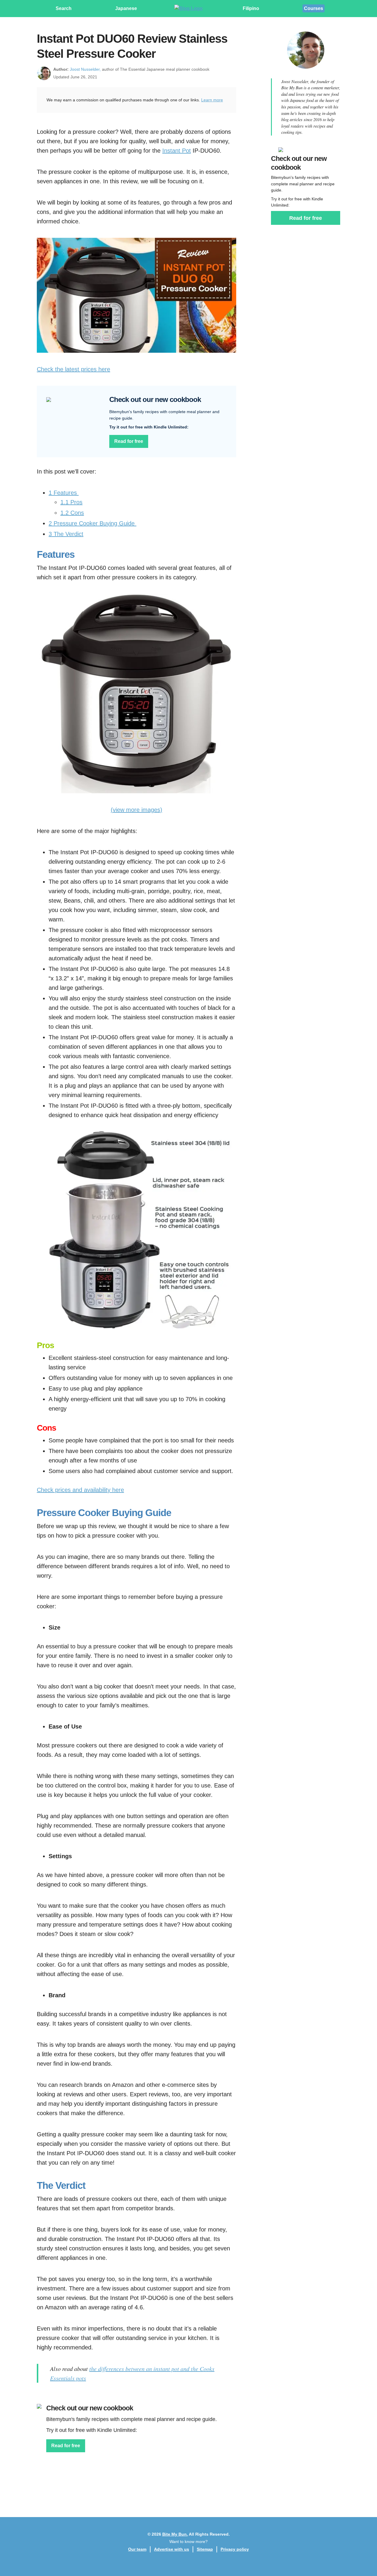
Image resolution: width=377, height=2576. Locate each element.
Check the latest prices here (73, 369)
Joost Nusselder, (85, 69)
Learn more (212, 100)
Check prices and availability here (80, 1490)
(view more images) (137, 810)
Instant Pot (177, 151)
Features (64, 493)
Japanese (126, 8)
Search (64, 8)
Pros (71, 502)
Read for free (129, 441)
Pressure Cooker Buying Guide (92, 523)
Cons (72, 513)
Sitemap (205, 2549)
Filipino (251, 8)
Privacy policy (235, 2549)
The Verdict (66, 534)
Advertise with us (172, 2549)
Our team (137, 2549)
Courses (314, 8)
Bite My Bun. (175, 2534)
